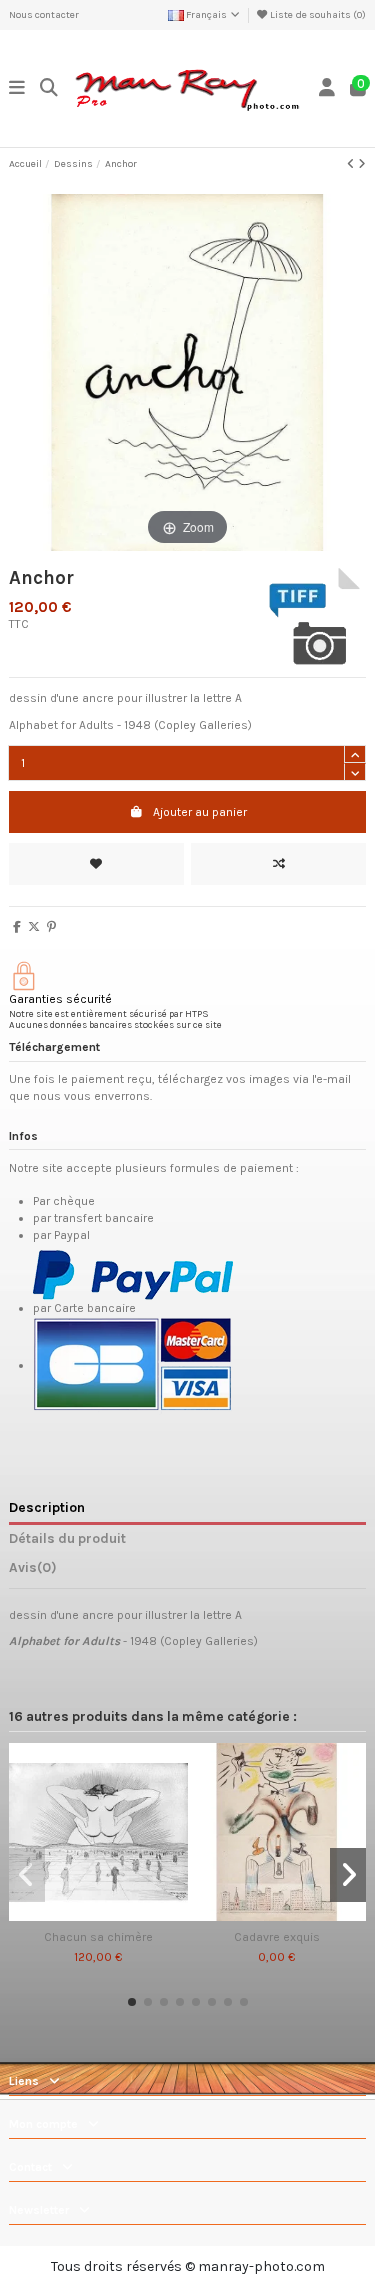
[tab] (187, 1571)
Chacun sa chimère (98, 1937)
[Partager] (17, 927)
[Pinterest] (51, 927)
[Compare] (97, 1915)
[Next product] (362, 164)
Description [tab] (47, 1507)
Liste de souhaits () (317, 15)
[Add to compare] (278, 864)
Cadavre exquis (277, 1937)
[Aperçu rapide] (122, 1915)
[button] (132, 2002)
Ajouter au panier (200, 812)
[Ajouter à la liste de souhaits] (96, 864)
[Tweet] (34, 927)
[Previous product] (352, 164)
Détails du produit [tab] (67, 1538)
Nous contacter (44, 15)
